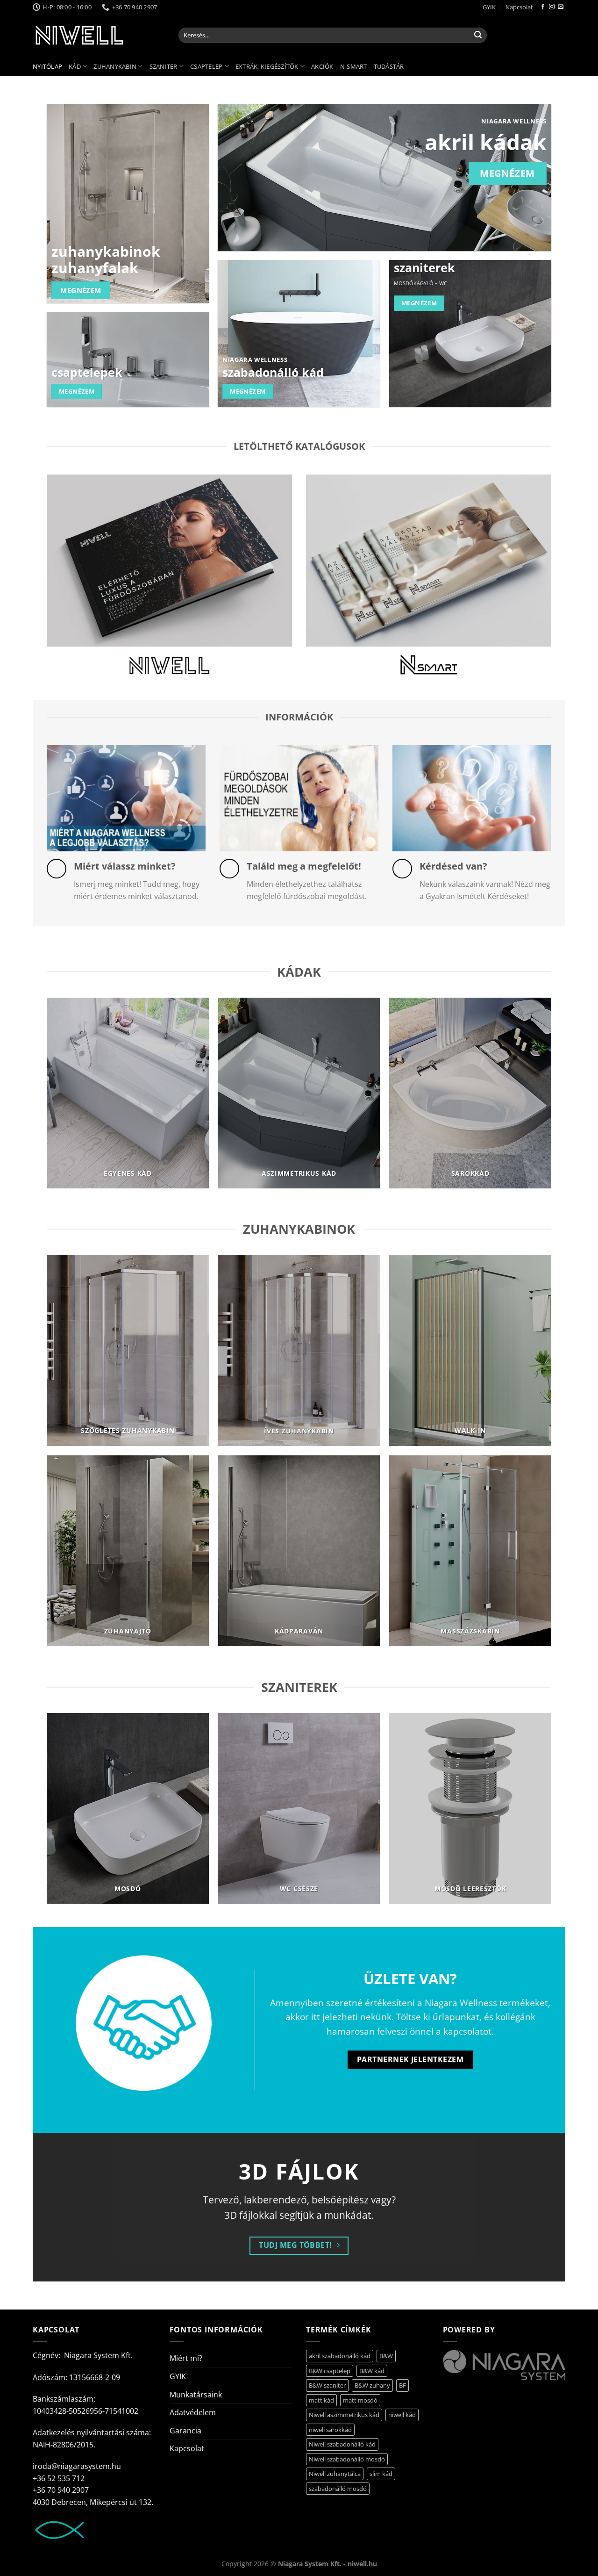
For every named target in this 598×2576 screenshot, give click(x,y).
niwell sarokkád (330, 2430)
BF (402, 2385)
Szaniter (164, 66)
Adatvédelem (193, 2412)
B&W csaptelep (330, 2371)
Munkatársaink (196, 2395)
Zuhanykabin (115, 66)
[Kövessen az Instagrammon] (552, 7)
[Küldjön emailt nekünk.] (561, 7)
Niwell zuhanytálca (335, 2474)
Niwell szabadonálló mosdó (347, 2459)
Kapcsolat (520, 7)
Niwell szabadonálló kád (342, 2444)
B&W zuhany (372, 2385)
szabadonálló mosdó (338, 2489)
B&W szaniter (327, 2385)
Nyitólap (47, 66)
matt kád (321, 2400)
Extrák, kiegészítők (267, 66)
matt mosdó (360, 2400)
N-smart (354, 66)
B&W (386, 2356)
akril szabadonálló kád (340, 2356)
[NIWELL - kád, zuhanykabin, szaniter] (99, 35)
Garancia (185, 2431)
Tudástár (389, 66)
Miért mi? (186, 2358)
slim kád (381, 2474)
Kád (75, 66)
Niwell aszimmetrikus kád (344, 2415)
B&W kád (372, 2371)
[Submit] (478, 36)
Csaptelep (206, 66)
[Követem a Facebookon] (543, 7)
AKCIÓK (322, 66)
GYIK (489, 7)
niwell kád (402, 2415)
